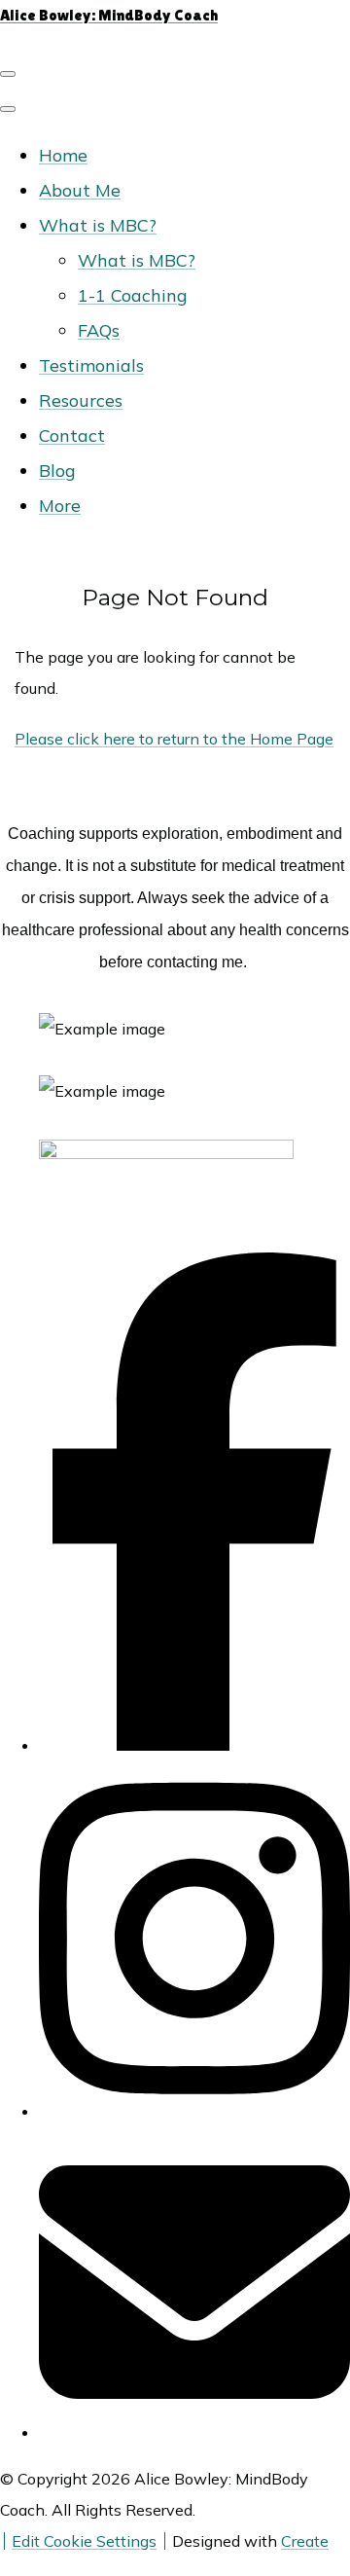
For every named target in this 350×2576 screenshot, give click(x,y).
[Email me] (194, 2432)
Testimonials (91, 365)
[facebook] (194, 1745)
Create (305, 2541)
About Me (80, 190)
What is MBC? (98, 225)
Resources (81, 400)
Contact (72, 435)
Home (63, 155)
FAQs (99, 330)
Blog (57, 471)
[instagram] (194, 2111)
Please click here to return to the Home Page (174, 739)
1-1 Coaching (133, 295)
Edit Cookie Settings (84, 2541)
